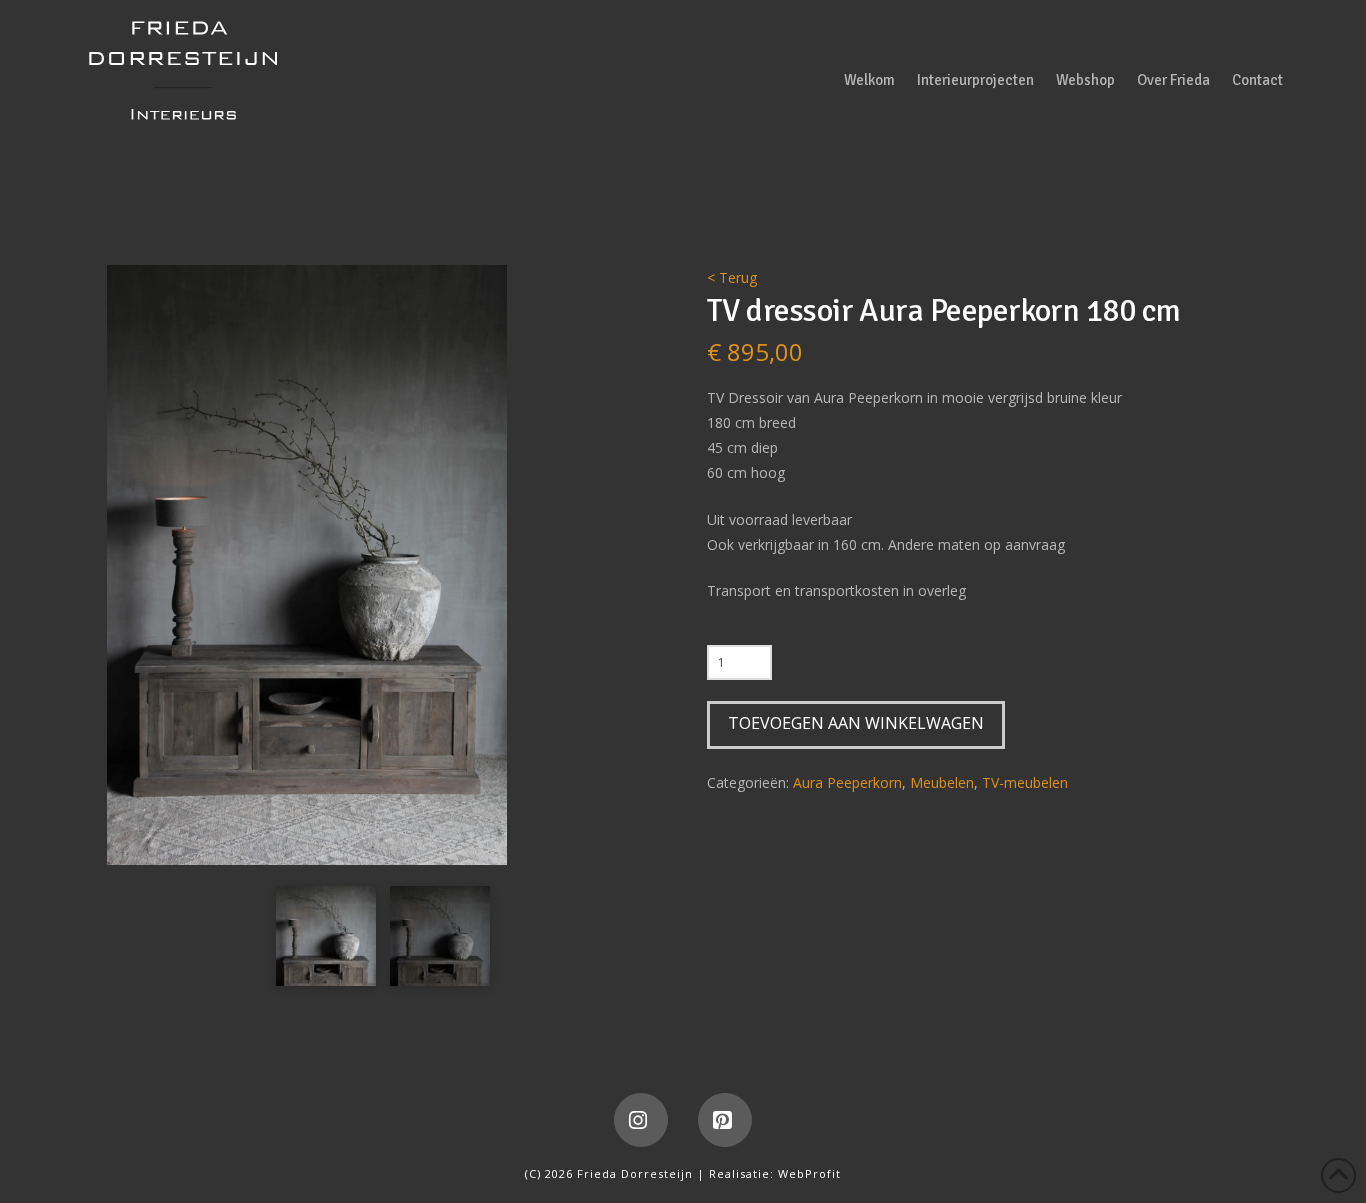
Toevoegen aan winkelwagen (856, 723)
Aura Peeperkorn (847, 782)
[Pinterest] (725, 1120)
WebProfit (809, 1173)
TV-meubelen (1025, 782)
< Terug (732, 277)
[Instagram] (641, 1120)
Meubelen (942, 782)
